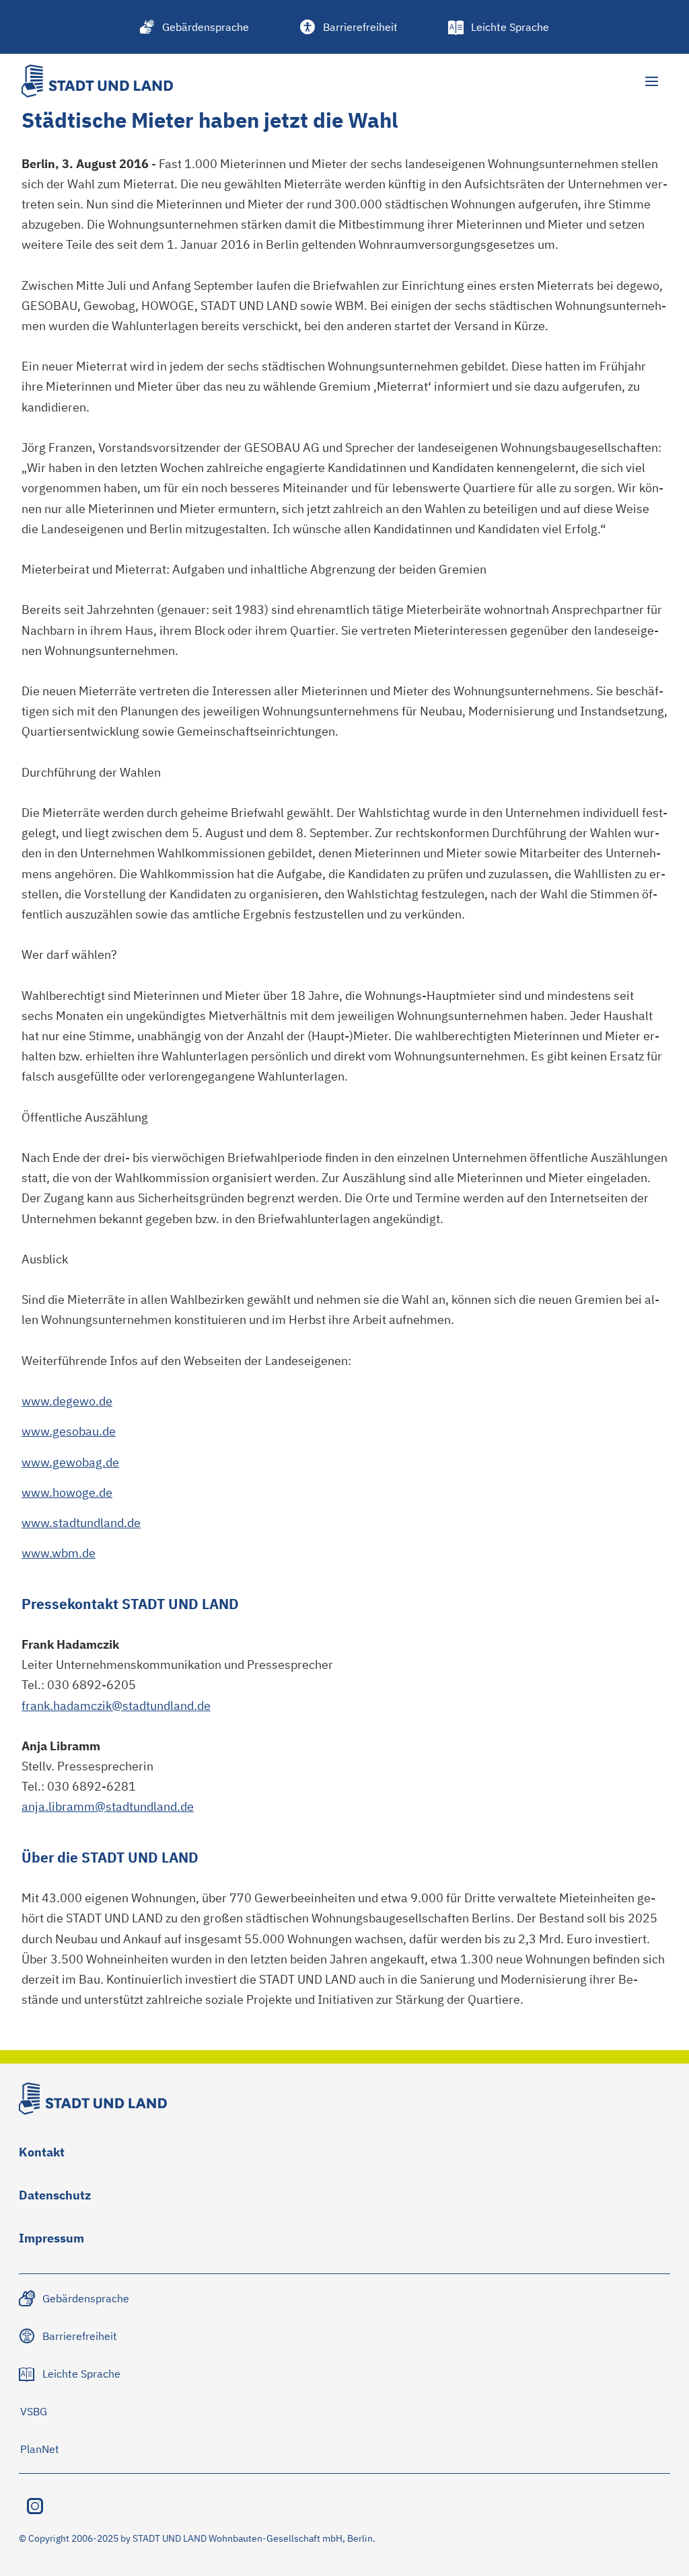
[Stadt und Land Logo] (97, 81)
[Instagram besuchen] (35, 2506)
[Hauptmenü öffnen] (651, 81)
